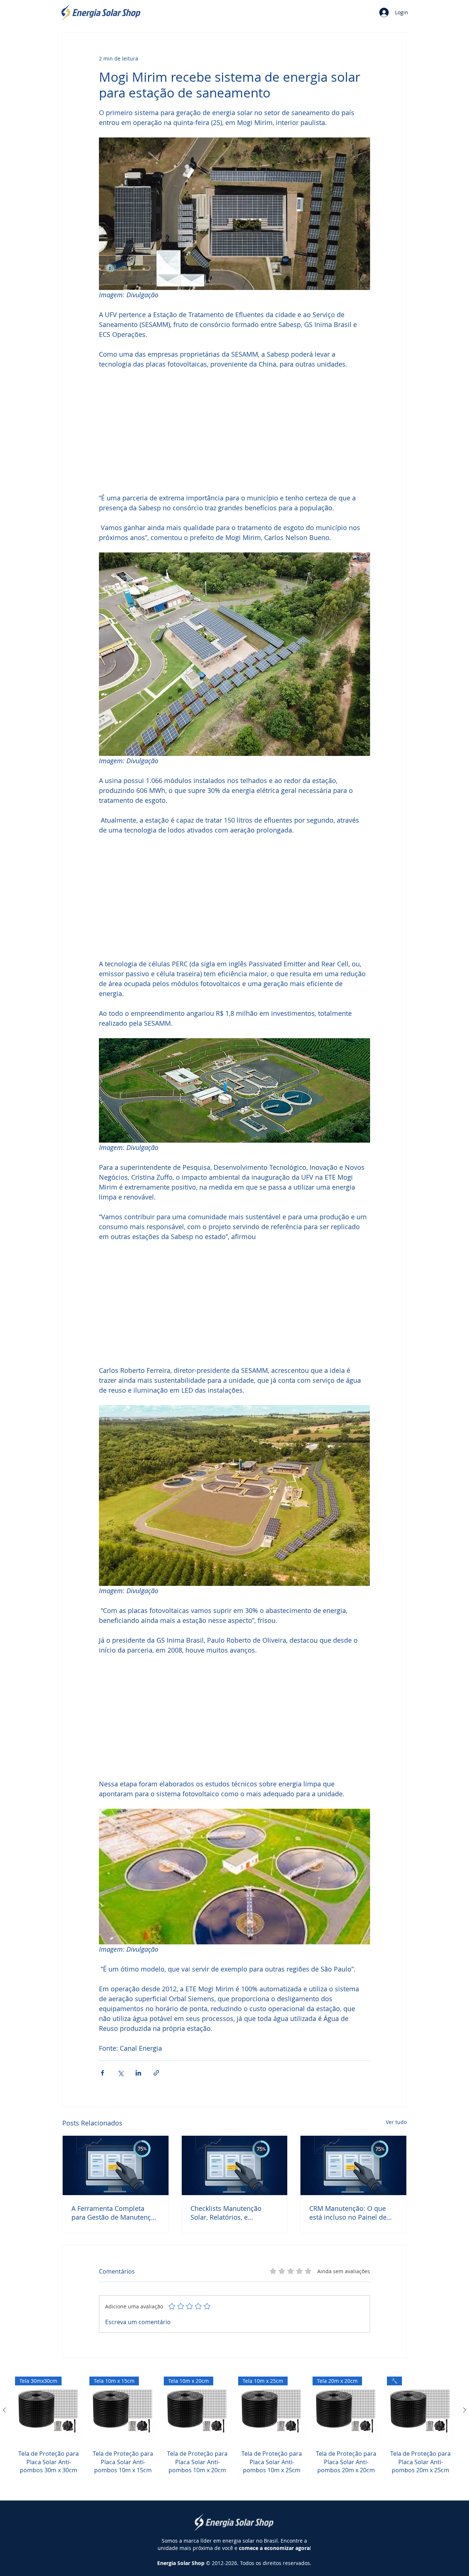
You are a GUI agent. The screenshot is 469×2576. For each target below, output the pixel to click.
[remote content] (234, 431)
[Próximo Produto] (465, 2410)
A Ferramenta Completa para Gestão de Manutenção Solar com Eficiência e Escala (115, 2213)
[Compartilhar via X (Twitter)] (120, 2073)
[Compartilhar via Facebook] (102, 2073)
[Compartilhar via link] (156, 2073)
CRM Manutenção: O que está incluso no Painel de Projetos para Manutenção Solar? (350, 2213)
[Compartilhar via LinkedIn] (138, 2073)
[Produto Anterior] (4, 2410)
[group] (234, 2434)
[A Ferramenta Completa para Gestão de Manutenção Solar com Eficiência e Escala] (116, 2165)
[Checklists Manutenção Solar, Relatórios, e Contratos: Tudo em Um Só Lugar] (235, 2165)
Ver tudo (396, 2122)
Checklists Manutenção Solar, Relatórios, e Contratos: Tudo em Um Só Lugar (232, 2213)
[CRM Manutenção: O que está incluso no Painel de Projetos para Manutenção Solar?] (353, 2165)
